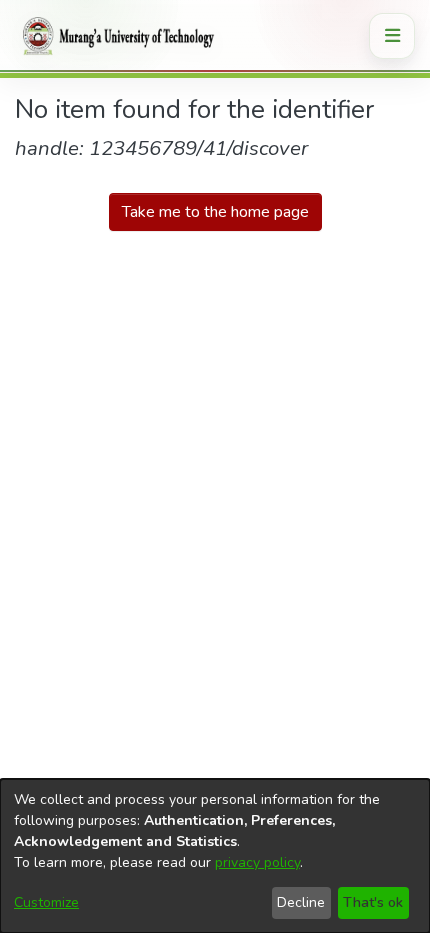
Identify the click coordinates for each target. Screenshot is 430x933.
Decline (301, 902)
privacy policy (257, 862)
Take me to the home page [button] (215, 212)
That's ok (373, 902)
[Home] (115, 36)
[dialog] (215, 856)
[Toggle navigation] (392, 36)
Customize (46, 902)
